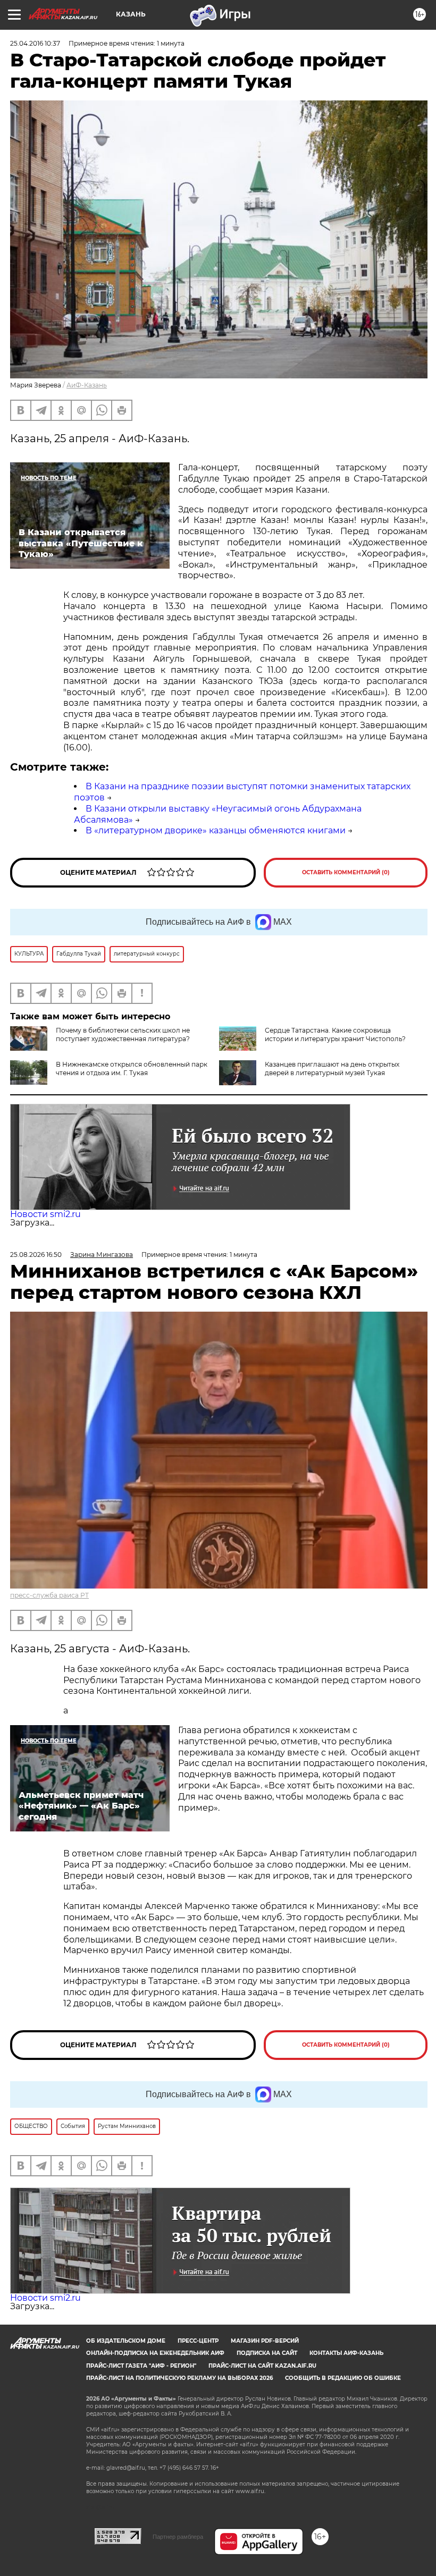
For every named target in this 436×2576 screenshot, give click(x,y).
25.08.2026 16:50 (36, 1255)
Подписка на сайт (267, 2353)
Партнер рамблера (178, 2537)
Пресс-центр (198, 2341)
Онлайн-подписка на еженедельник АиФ (155, 2353)
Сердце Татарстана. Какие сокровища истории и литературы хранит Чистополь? (335, 1034)
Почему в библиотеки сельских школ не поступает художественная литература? (123, 1034)
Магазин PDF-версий (265, 2341)
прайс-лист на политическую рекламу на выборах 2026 (179, 2378)
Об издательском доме (126, 2341)
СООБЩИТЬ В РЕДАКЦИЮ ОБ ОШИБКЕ (343, 2378)
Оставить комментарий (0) (346, 872)
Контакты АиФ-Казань (346, 2353)
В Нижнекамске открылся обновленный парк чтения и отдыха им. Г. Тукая (132, 1069)
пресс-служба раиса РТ (49, 1595)
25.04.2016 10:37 (35, 43)
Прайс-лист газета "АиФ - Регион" (141, 2366)
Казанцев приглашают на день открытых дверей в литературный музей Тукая (332, 1069)
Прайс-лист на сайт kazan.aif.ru (262, 2366)
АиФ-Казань (87, 385)
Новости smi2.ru (45, 1214)
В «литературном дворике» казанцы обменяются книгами (216, 830)
